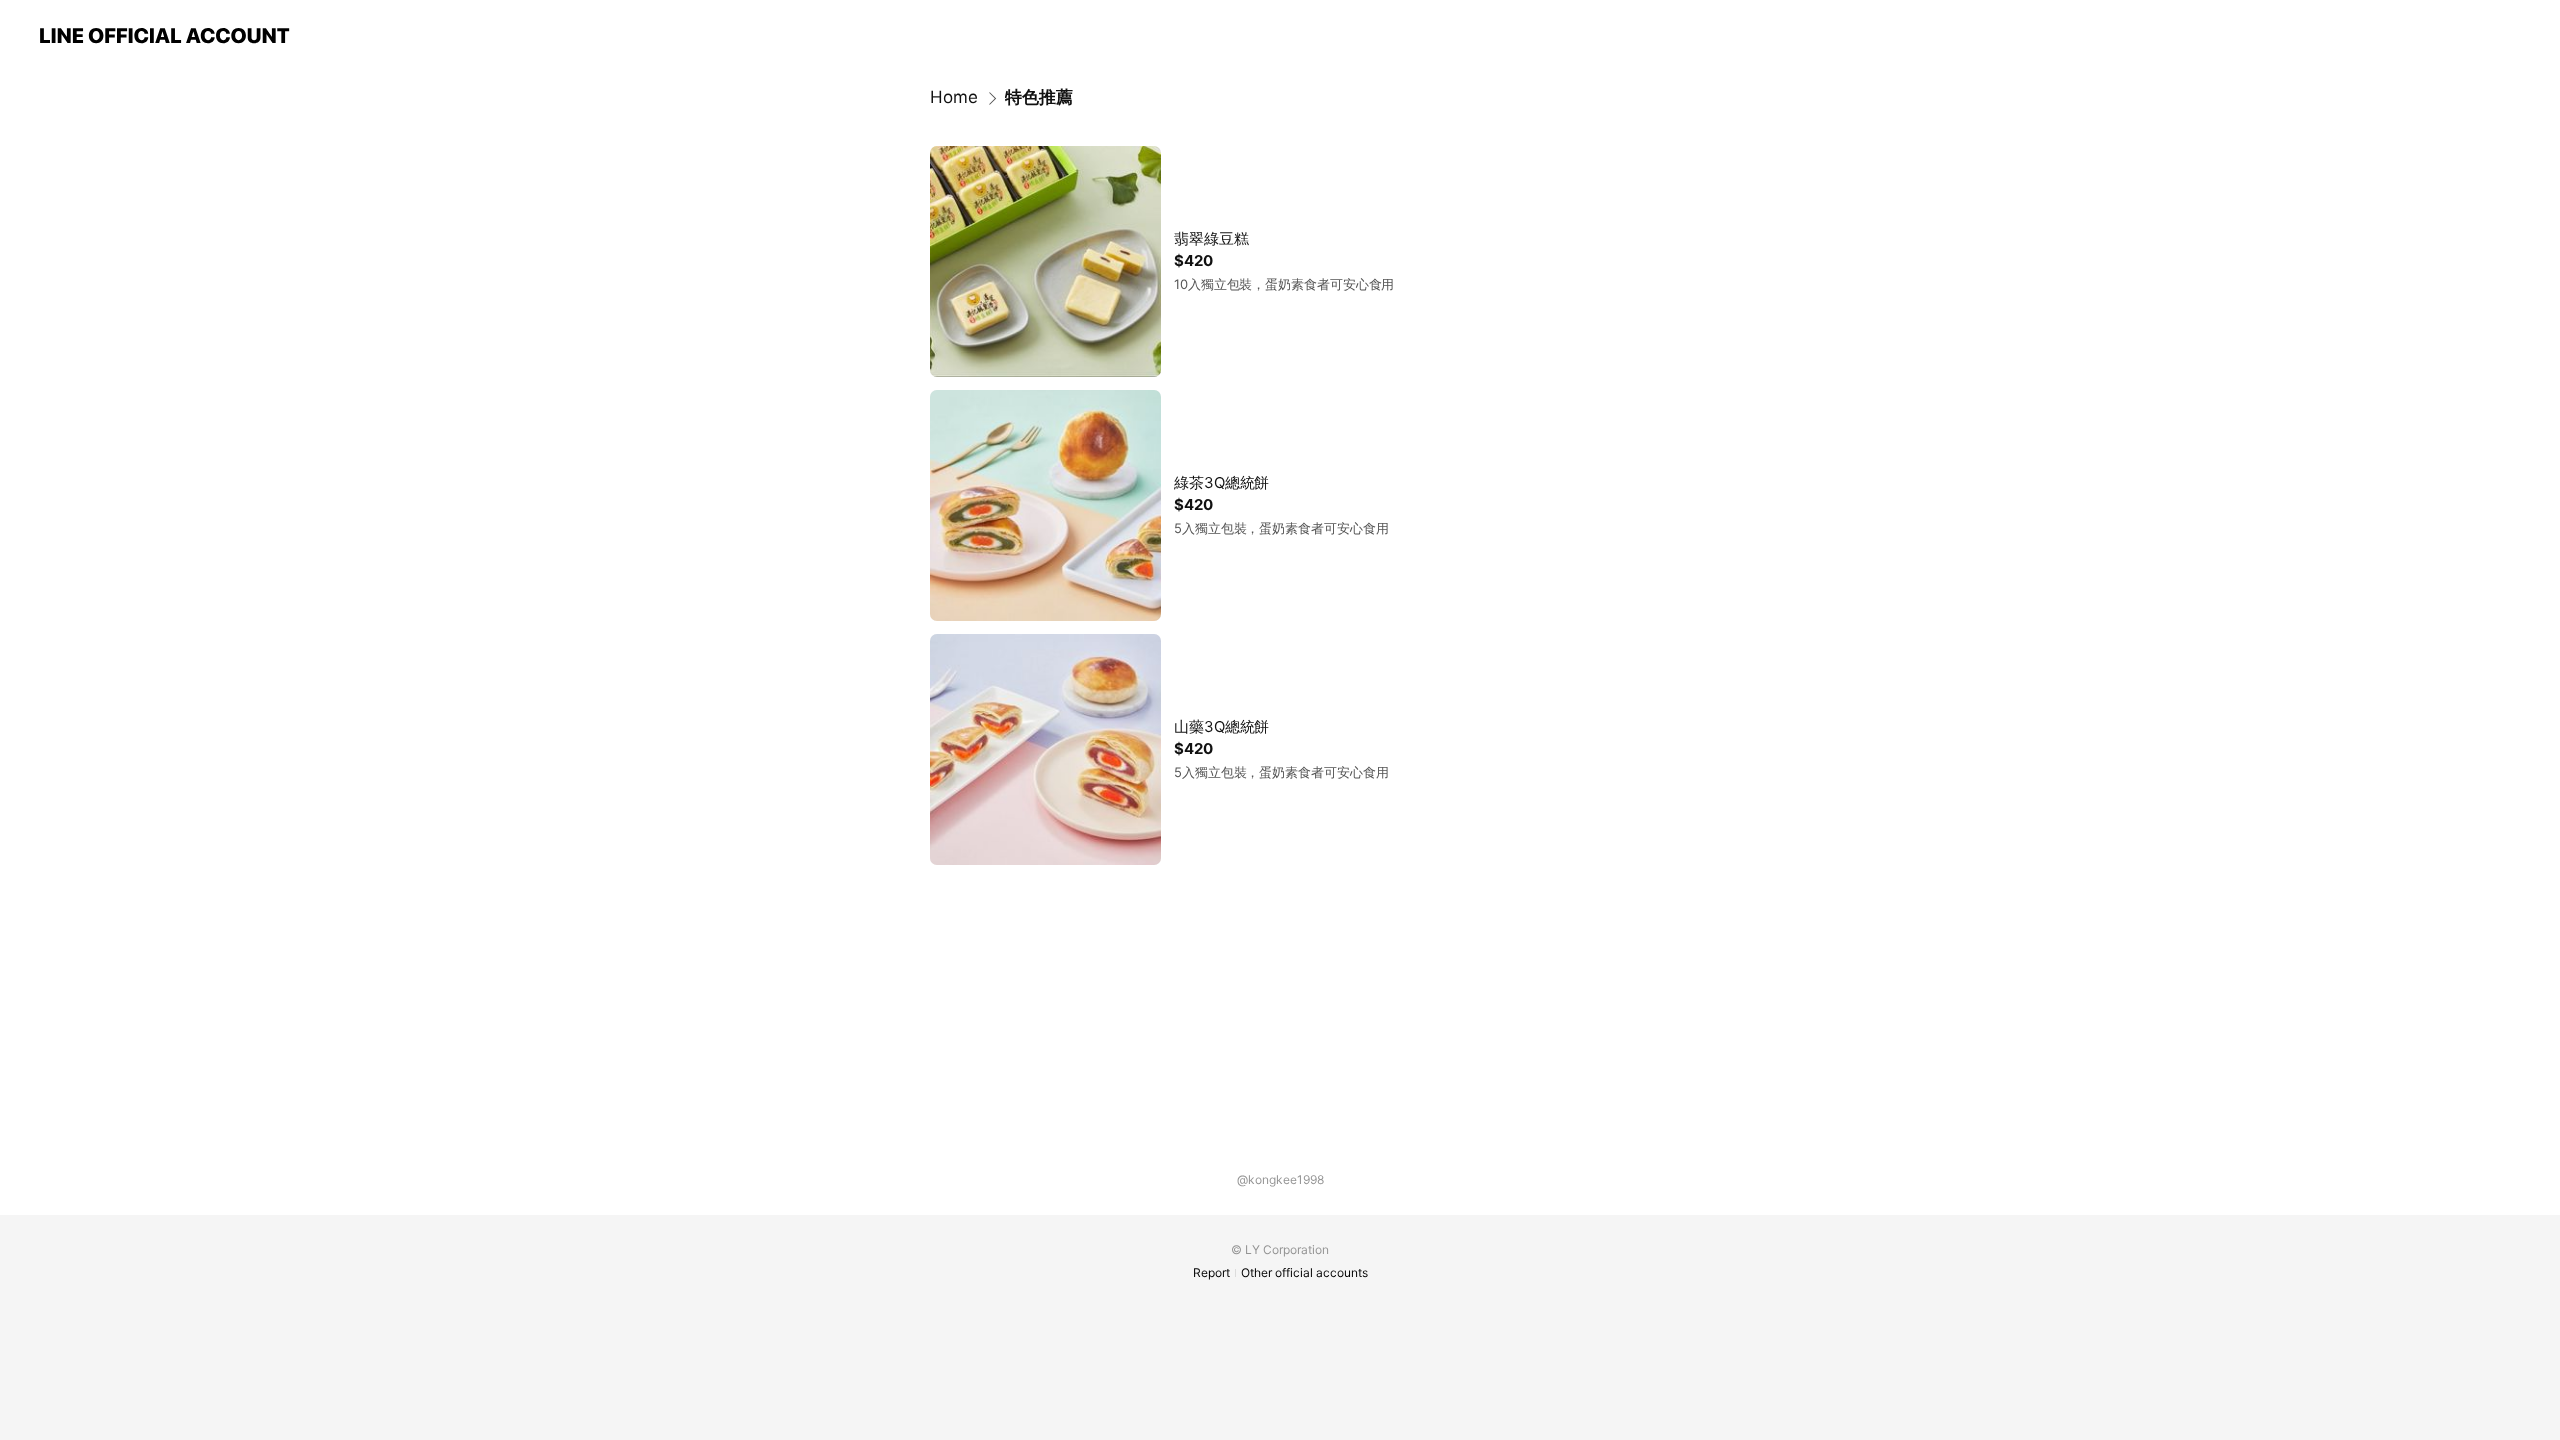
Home (954, 97)
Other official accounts (1304, 1272)
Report (1211, 1272)
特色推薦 (1039, 97)
